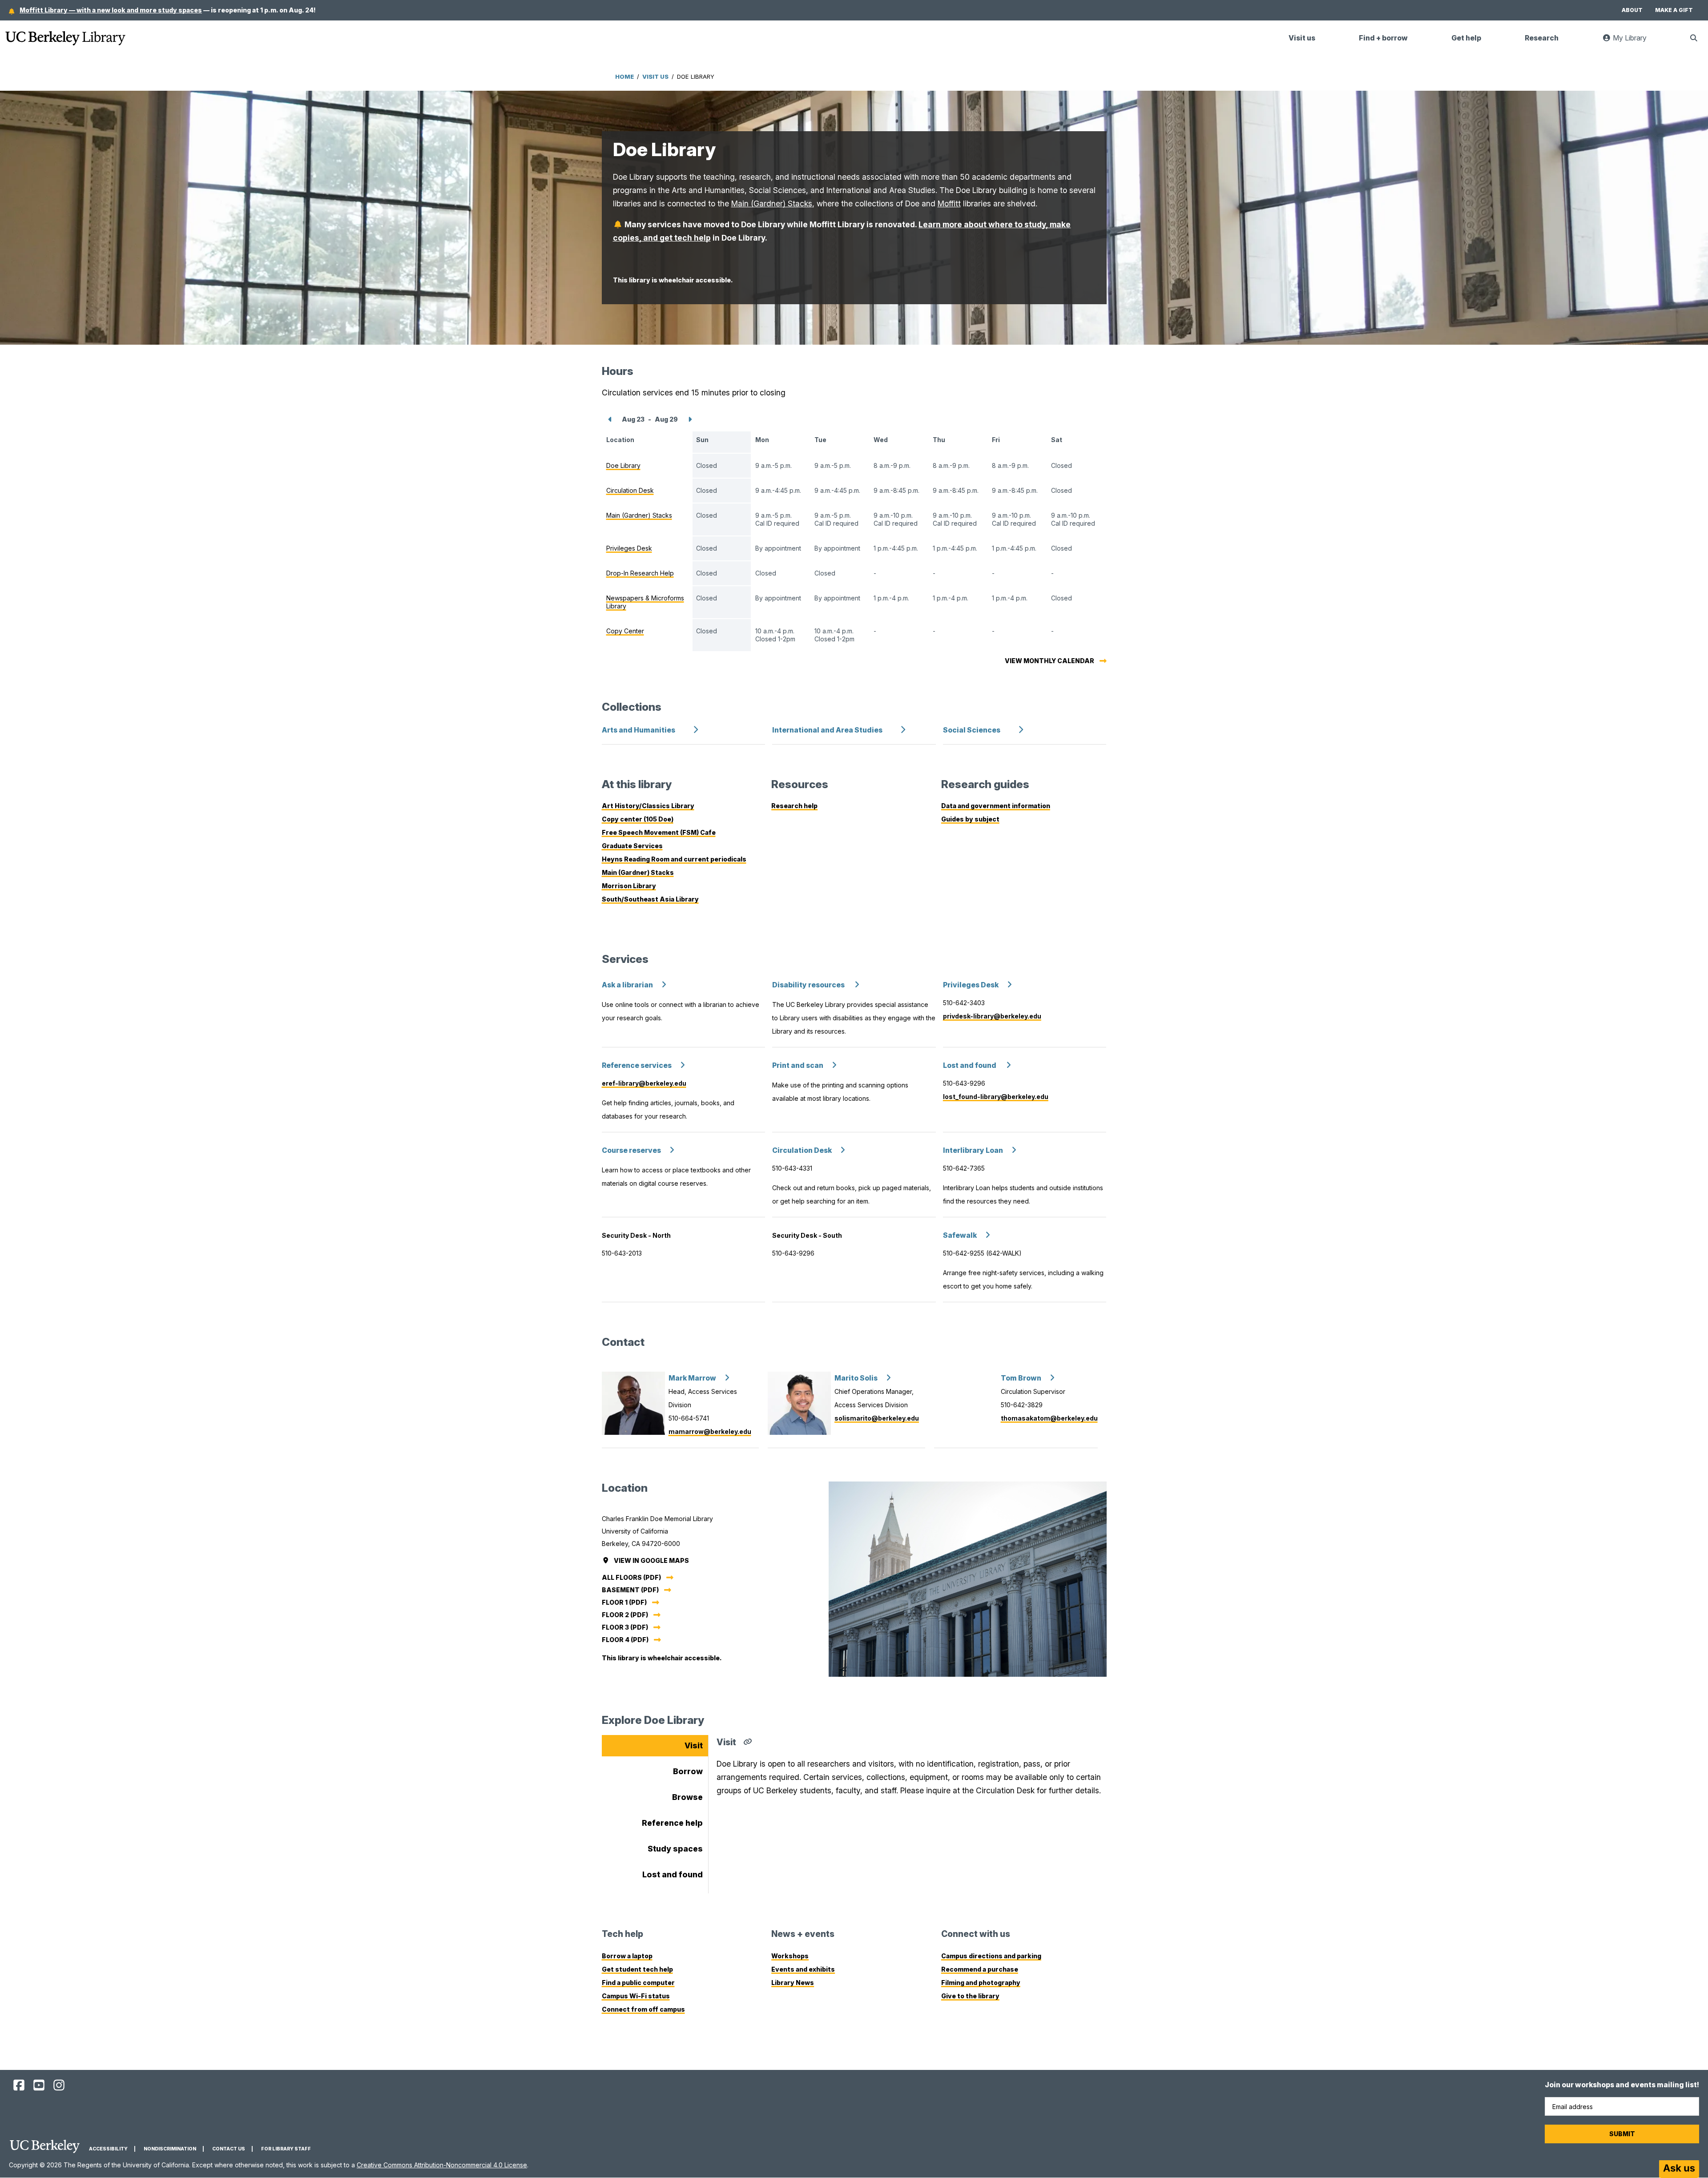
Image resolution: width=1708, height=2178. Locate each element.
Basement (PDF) (630, 1590)
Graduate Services (632, 846)
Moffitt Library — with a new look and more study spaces (111, 10)
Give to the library (970, 1996)
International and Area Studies (827, 730)
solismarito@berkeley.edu (877, 1418)
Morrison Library (629, 886)
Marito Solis (856, 1378)
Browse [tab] (687, 1797)
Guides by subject (970, 819)
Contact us (229, 2149)
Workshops (790, 1956)
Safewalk (960, 1235)
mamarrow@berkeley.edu (710, 1431)
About (1632, 10)
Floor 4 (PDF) (625, 1640)
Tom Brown (1021, 1378)
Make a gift (1674, 10)
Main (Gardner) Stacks (772, 203)
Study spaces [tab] (675, 1849)
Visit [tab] (694, 1745)
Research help (794, 806)
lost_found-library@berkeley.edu (996, 1097)
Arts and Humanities (638, 730)
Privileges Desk (971, 985)
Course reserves (631, 1150)
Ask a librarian (627, 985)
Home (624, 76)
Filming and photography (981, 1983)
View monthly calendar (1049, 661)
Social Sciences (972, 730)
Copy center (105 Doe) (638, 819)
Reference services (637, 1065)
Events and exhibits (803, 1969)
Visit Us (655, 76)
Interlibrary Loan (973, 1150)
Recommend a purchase (980, 1969)
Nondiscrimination (170, 2149)
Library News (793, 1983)
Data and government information (996, 806)
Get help (1466, 38)
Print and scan (798, 1065)
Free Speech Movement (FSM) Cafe (659, 832)
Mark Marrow (692, 1378)
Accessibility (108, 2149)
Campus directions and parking (991, 1956)
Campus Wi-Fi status (636, 1996)
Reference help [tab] (672, 1823)
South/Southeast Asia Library (650, 899)
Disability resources (809, 985)
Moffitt (949, 203)
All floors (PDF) (631, 1577)
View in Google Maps (652, 1560)
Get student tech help (637, 1969)
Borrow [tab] (688, 1771)
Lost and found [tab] (673, 1874)
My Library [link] (1634, 42)
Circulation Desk (802, 1150)
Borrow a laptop (627, 1956)
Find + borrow (1383, 38)
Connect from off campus (643, 2009)
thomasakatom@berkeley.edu (1049, 1418)
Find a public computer (638, 1983)
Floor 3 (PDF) (625, 1627)
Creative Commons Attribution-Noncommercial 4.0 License (442, 2165)
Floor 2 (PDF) (625, 1615)
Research (1542, 38)
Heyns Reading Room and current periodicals (674, 859)
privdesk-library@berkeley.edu (992, 1016)
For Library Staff (286, 2149)
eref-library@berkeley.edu (644, 1083)
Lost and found (970, 1065)
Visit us (1302, 38)
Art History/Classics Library (648, 806)
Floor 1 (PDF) (624, 1602)
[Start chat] (1679, 2169)
